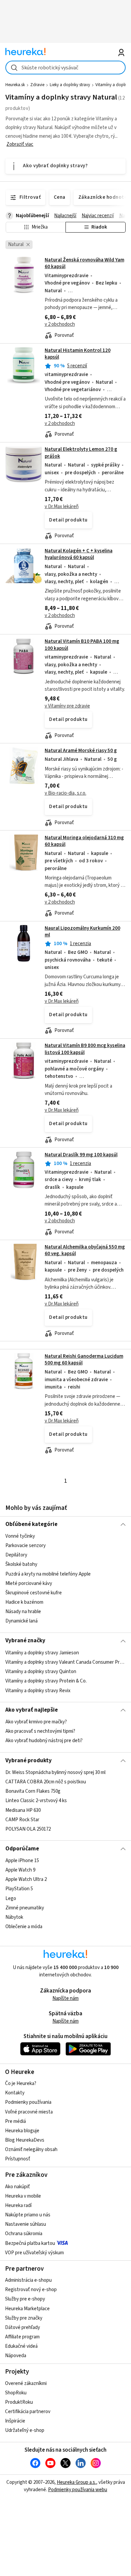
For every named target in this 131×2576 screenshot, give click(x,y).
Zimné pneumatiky (25, 1908)
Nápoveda (16, 2356)
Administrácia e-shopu (28, 2280)
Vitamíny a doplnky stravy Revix (38, 1690)
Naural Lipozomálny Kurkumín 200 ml (82, 932)
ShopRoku (16, 2393)
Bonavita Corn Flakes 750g (33, 1791)
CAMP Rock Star (22, 1820)
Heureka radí (18, 2205)
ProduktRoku (19, 2402)
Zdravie (37, 85)
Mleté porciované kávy (29, 1583)
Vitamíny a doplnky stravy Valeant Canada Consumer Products (66, 1662)
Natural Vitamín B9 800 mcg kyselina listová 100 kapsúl (85, 1049)
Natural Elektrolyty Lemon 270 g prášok (81, 453)
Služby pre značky (24, 2318)
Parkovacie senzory (26, 1546)
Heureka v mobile (23, 2196)
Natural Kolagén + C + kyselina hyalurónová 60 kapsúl (79, 554)
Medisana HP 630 (23, 1810)
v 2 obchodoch (60, 324)
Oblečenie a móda (24, 1927)
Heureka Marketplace (27, 2309)
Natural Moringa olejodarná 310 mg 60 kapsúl (84, 841)
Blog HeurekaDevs (25, 2140)
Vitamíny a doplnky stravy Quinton (41, 1672)
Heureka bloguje (22, 2131)
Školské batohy (21, 1565)
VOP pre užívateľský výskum (34, 2253)
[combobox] (66, 68)
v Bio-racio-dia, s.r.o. (65, 793)
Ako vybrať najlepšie (32, 1710)
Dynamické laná (21, 1621)
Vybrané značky (25, 1641)
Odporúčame (22, 1849)
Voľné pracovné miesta (29, 2112)
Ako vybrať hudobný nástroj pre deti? (44, 1741)
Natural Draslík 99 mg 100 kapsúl (81, 1155)
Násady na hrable (23, 1612)
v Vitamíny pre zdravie (67, 706)
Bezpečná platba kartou (30, 2243)
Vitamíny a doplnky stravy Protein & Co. (46, 1681)
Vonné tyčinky (20, 1536)
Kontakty (15, 2093)
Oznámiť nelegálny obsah (31, 2150)
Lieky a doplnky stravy (70, 85)
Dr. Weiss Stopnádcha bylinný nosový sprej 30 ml (55, 1772)
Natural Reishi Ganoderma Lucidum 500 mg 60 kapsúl (84, 1360)
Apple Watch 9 (20, 1870)
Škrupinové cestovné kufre (34, 1593)
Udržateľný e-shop (25, 2430)
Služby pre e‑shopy (25, 2299)
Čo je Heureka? (21, 2083)
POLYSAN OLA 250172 (28, 1829)
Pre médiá (15, 2121)
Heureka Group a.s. (76, 2482)
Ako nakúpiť (17, 2187)
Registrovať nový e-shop (31, 2290)
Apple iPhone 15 (22, 1861)
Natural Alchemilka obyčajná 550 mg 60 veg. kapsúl (85, 1250)
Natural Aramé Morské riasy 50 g (81, 751)
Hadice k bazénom (24, 1602)
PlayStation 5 (19, 1889)
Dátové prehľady (23, 2327)
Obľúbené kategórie (31, 1524)
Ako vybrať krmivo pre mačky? (36, 1722)
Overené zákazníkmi (26, 2383)
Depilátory (16, 1555)
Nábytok (14, 1917)
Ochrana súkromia (24, 2234)
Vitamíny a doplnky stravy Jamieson (42, 1653)
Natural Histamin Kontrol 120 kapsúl (78, 354)
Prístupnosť (18, 2159)
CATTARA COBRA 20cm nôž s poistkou (46, 1782)
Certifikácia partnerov (28, 2412)
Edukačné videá (21, 2346)
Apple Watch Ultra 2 (26, 1879)
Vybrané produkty (29, 1761)
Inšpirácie (15, 2421)
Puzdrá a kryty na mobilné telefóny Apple (48, 1574)
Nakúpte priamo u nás (28, 2215)
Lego (11, 1898)
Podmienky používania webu (78, 2490)
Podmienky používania (28, 2102)
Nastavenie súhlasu (26, 2224)
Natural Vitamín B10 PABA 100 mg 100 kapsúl (82, 645)
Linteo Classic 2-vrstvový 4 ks (36, 1801)
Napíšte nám (65, 1998)
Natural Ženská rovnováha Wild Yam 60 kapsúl (84, 263)
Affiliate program (22, 2337)
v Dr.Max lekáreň (62, 507)
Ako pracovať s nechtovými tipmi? (40, 1732)
